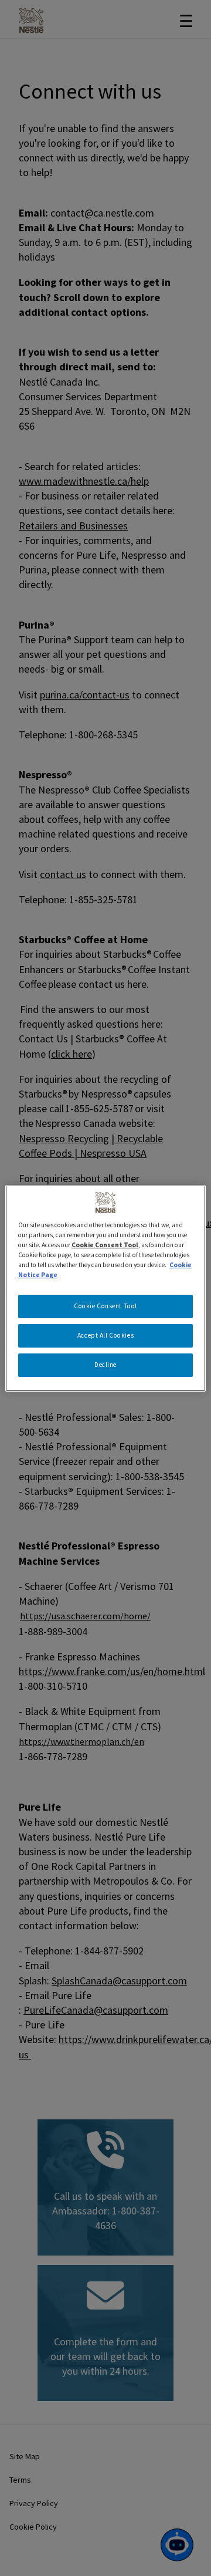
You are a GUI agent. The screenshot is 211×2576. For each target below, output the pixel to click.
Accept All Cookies (105, 1335)
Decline (105, 1365)
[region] (105, 1288)
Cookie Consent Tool (105, 1306)
